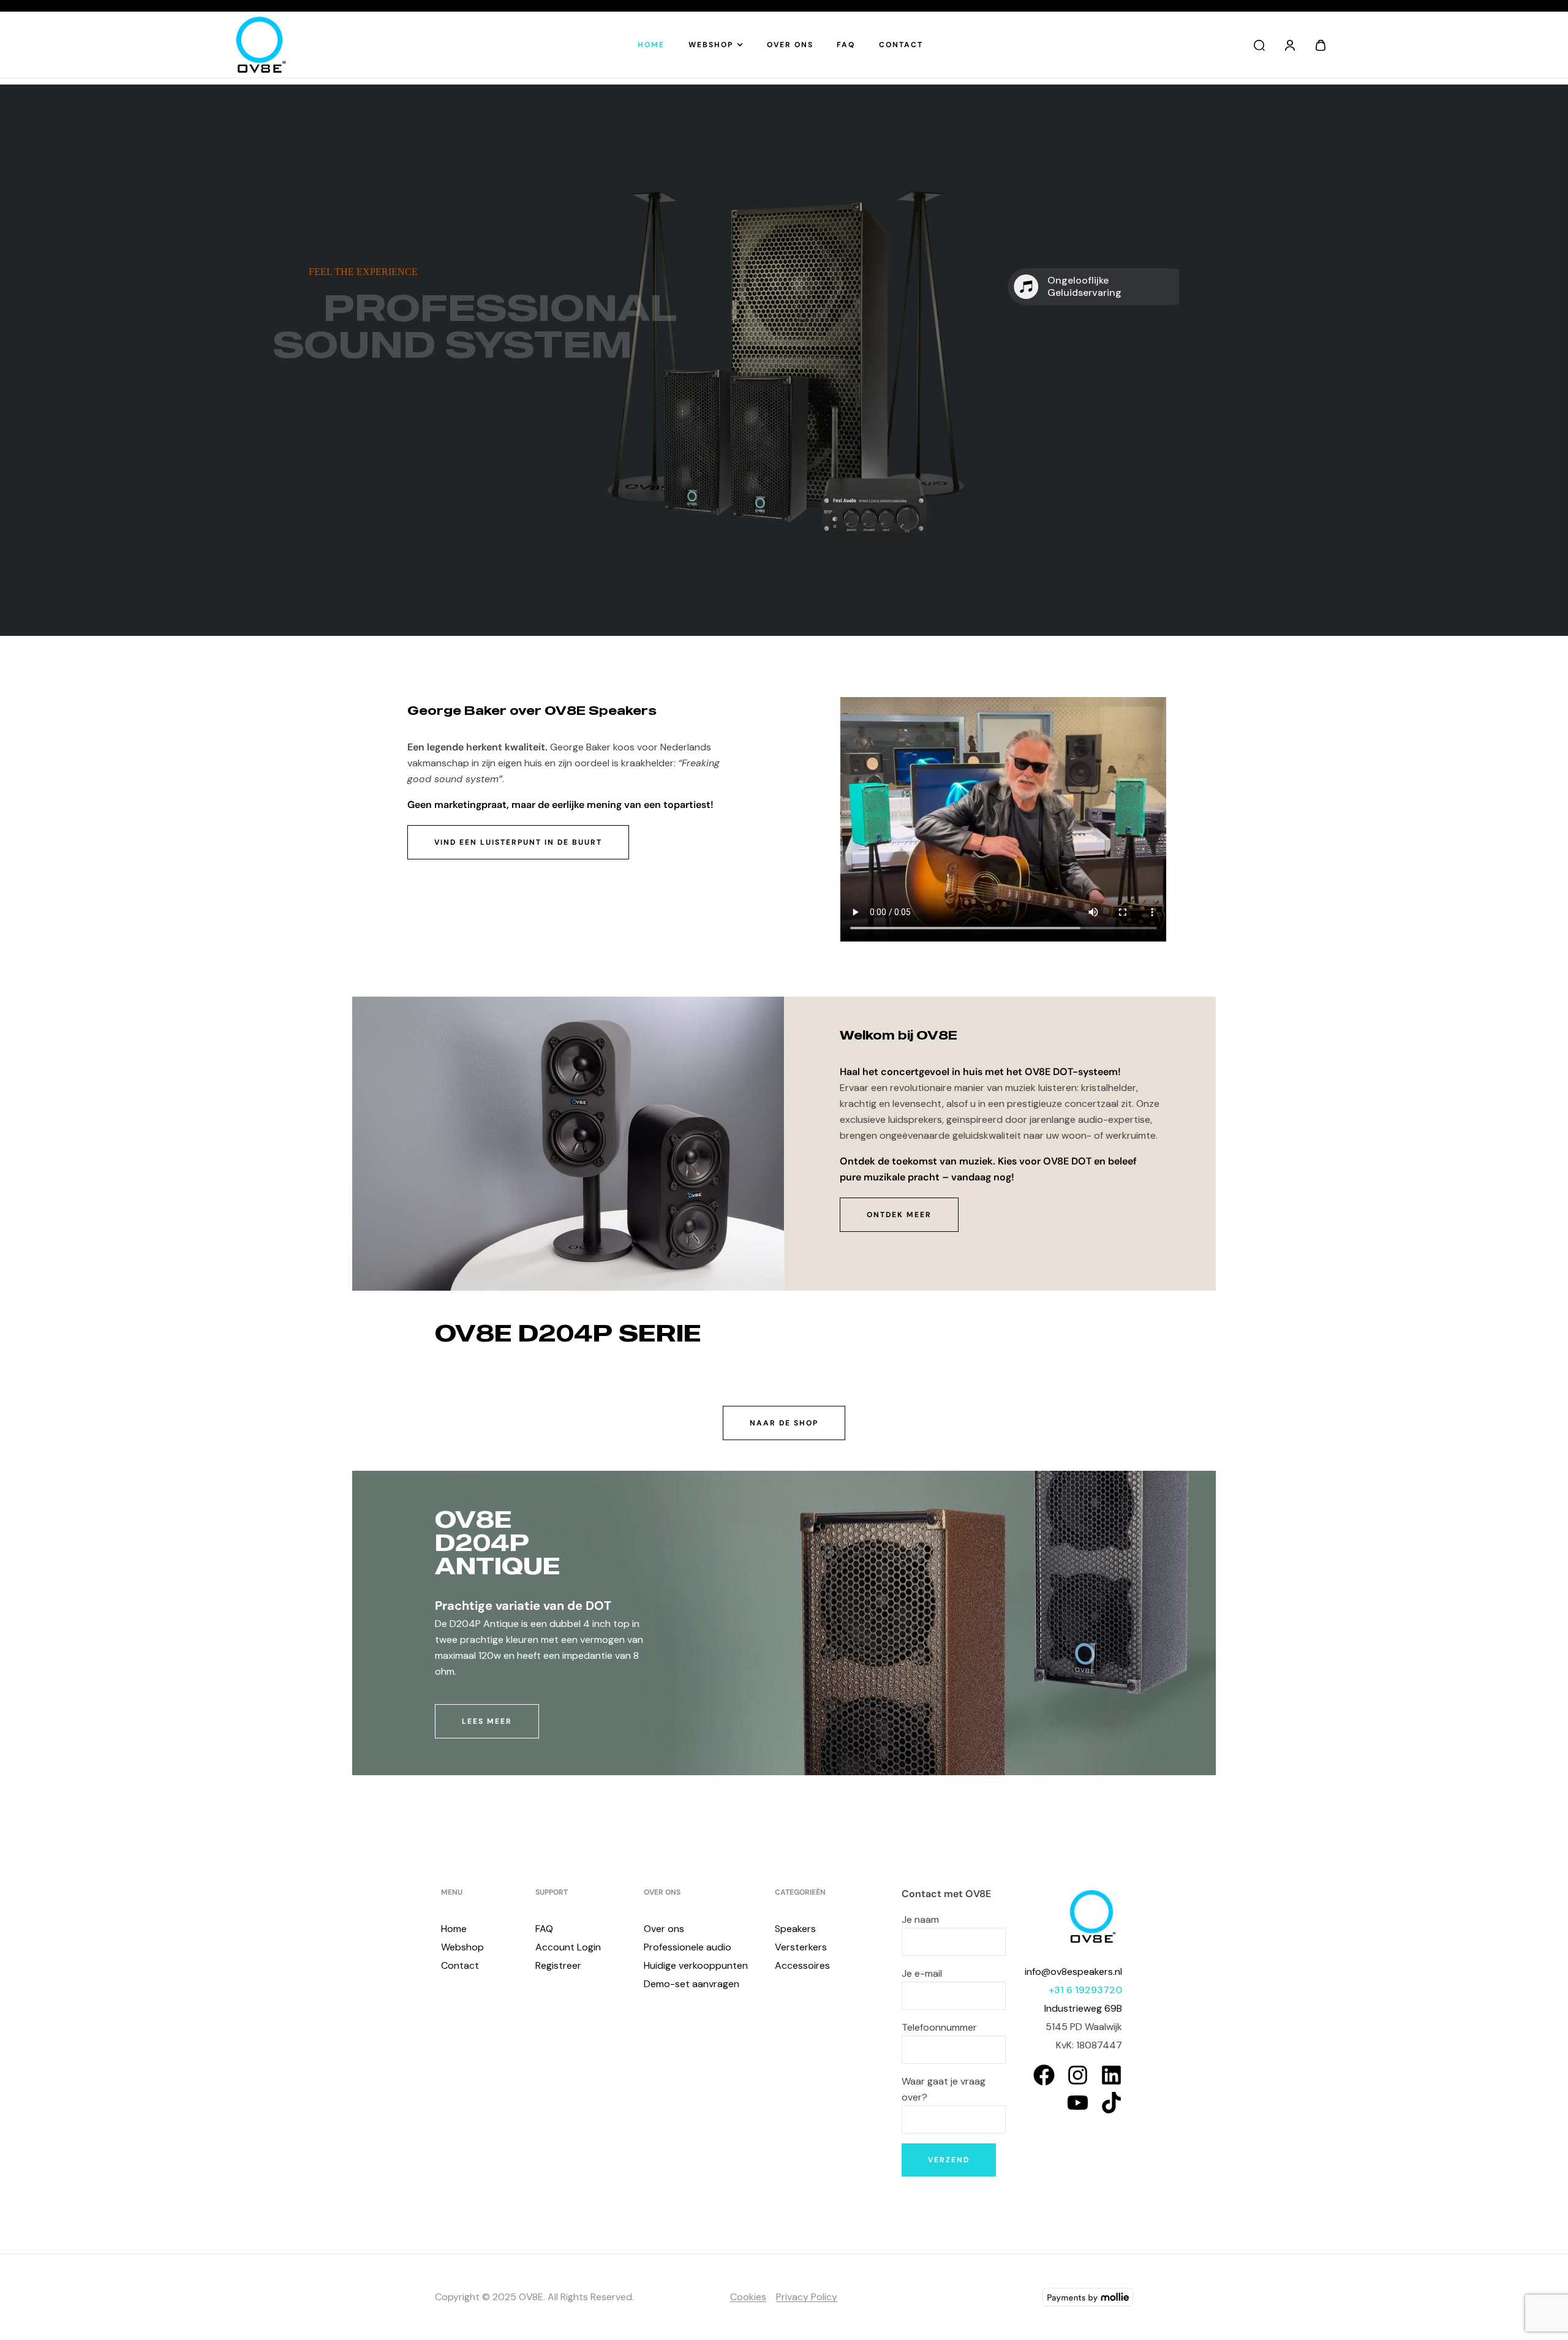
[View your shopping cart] (1321, 45)
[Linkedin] (1111, 2075)
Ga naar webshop (364, 447)
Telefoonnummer (939, 2027)
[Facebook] (1044, 2075)
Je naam (920, 1919)
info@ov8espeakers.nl (1073, 1972)
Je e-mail (922, 1973)
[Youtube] (1078, 2103)
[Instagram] (1078, 2075)
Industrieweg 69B (1083, 2008)
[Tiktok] (1111, 2103)
